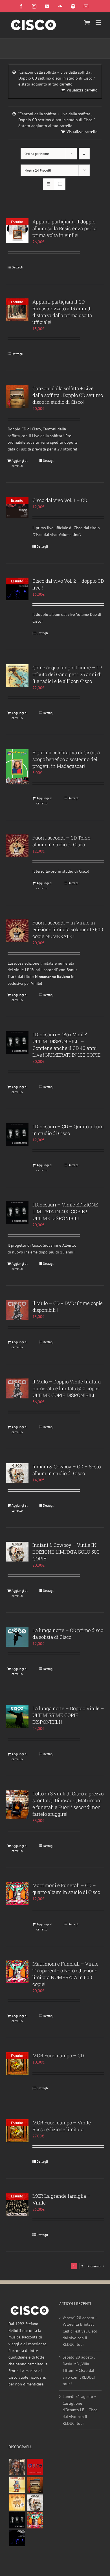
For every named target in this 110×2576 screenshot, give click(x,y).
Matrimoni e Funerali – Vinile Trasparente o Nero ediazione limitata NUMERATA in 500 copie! (65, 1974)
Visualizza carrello (82, 90)
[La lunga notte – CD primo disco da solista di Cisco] (17, 1637)
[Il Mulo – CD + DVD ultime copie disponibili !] (17, 1310)
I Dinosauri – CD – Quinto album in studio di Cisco (68, 1130)
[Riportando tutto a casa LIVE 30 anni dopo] (35, 2467)
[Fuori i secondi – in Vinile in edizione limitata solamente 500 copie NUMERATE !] (17, 931)
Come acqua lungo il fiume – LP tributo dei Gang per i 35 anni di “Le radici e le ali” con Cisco (67, 674)
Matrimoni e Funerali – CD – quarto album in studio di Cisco (66, 1889)
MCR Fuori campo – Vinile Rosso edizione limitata (62, 2126)
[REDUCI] (17, 2467)
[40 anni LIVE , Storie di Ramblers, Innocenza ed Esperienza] (17, 2503)
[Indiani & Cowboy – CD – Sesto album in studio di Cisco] (17, 1473)
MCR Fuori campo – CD (58, 2055)
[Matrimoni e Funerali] (35, 2520)
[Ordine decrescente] (84, 154)
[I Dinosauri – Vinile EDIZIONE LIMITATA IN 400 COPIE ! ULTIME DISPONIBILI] (17, 1213)
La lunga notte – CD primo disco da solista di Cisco (68, 1634)
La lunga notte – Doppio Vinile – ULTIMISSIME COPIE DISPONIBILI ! (68, 1715)
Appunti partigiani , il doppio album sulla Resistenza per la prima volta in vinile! (64, 228)
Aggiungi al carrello (20, 463)
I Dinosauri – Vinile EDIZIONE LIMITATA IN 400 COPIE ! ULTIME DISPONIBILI (65, 1211)
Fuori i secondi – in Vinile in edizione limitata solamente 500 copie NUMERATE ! (68, 929)
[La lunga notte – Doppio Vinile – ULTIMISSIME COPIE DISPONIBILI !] (17, 1717)
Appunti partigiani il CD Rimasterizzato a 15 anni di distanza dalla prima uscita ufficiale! (62, 312)
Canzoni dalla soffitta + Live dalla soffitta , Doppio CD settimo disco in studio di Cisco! (68, 395)
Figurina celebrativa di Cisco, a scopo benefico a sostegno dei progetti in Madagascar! (66, 759)
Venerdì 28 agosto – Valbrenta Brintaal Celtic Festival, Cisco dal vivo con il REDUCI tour (80, 2331)
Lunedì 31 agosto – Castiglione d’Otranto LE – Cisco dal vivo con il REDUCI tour (80, 2410)
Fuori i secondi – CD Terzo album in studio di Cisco (61, 841)
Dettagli (17, 267)
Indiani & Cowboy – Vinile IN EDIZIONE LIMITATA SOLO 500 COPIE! (66, 1552)
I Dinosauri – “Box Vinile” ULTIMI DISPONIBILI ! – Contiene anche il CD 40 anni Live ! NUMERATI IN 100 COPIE (67, 1045)
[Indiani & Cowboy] (35, 2503)
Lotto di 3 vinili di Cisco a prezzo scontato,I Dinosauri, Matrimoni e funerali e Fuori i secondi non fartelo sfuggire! (68, 1804)
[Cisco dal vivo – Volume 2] (17, 2538)
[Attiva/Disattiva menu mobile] (99, 23)
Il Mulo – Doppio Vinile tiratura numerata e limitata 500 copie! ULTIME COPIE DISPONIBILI (67, 1388)
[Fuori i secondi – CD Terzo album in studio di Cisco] (17, 846)
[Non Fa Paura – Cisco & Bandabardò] (17, 2485)
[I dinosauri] (17, 2520)
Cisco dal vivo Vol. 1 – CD (60, 500)
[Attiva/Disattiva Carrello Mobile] (87, 23)
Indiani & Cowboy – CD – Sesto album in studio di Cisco (67, 1470)
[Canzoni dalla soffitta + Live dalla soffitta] (35, 2485)
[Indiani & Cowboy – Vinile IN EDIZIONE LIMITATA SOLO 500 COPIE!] (17, 1552)
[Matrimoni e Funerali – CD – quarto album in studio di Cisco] (17, 1893)
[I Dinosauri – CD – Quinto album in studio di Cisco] (17, 1135)
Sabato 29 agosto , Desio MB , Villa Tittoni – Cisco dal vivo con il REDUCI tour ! (79, 2371)
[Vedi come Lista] (60, 184)
